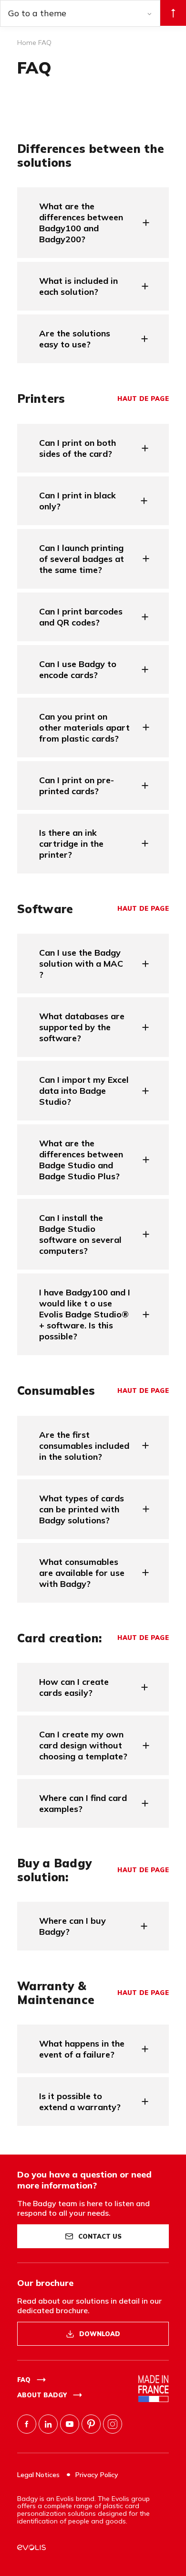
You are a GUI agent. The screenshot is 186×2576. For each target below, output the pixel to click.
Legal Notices (39, 2475)
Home (27, 43)
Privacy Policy (97, 2475)
